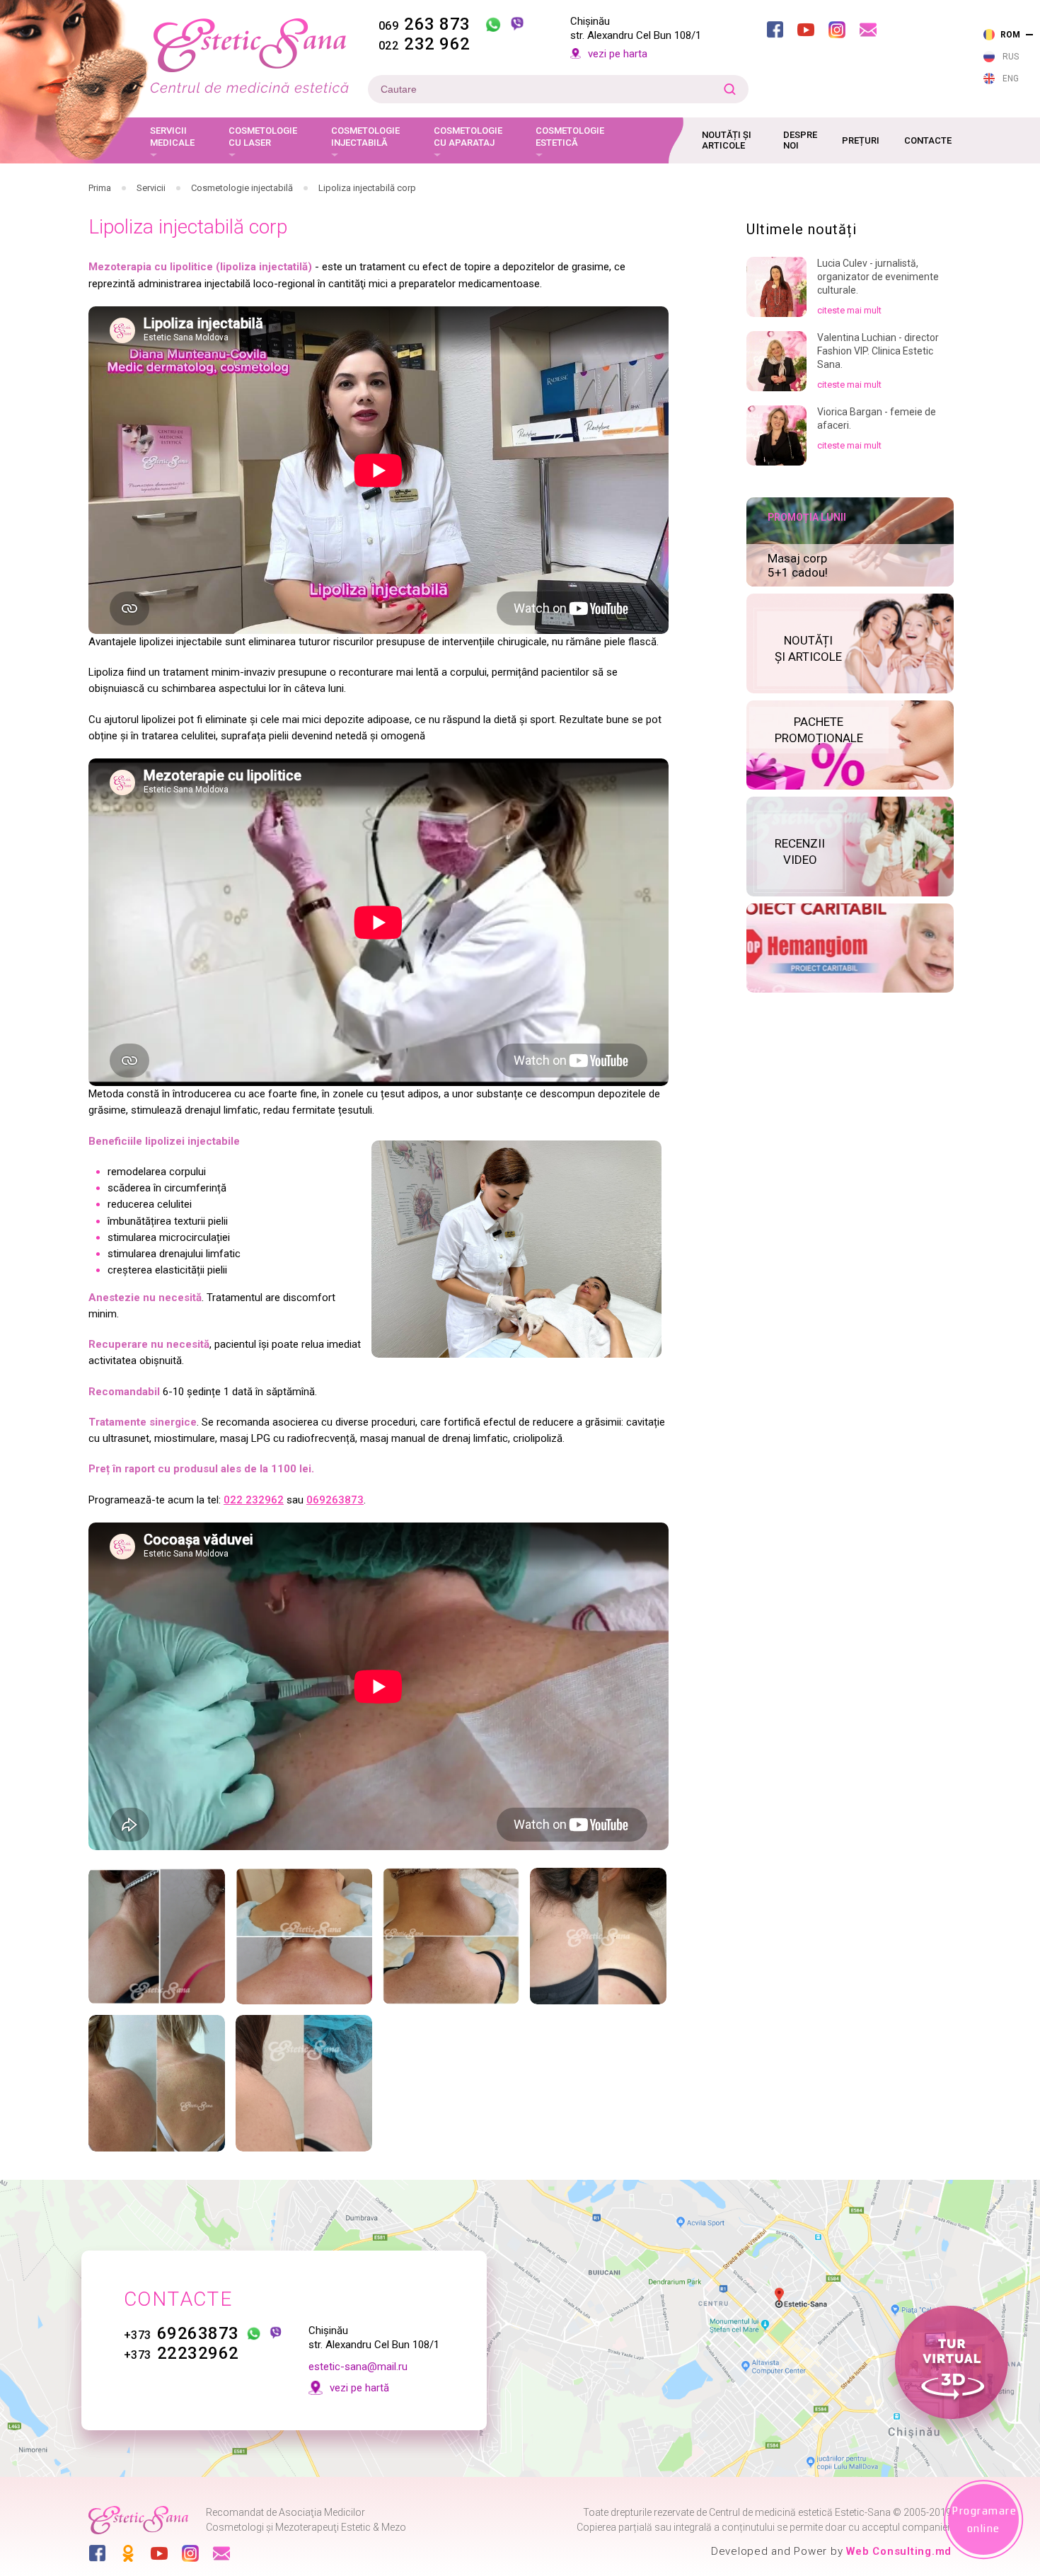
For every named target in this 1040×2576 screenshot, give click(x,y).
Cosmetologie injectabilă (365, 137)
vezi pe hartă (359, 2388)
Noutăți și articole (727, 140)
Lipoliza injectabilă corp (367, 188)
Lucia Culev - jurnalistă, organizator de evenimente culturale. (878, 277)
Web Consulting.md (899, 2551)
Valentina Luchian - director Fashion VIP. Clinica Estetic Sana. (878, 351)
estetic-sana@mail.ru (358, 2367)
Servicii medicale (172, 137)
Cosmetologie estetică (570, 137)
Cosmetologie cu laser (263, 137)
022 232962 (254, 1500)
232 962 (424, 44)
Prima (100, 188)
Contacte (928, 140)
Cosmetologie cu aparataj (468, 137)
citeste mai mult (849, 310)
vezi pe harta (618, 54)
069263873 (335, 1500)
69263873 (181, 2333)
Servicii (151, 188)
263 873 (424, 24)
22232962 (181, 2353)
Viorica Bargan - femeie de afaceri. (877, 418)
